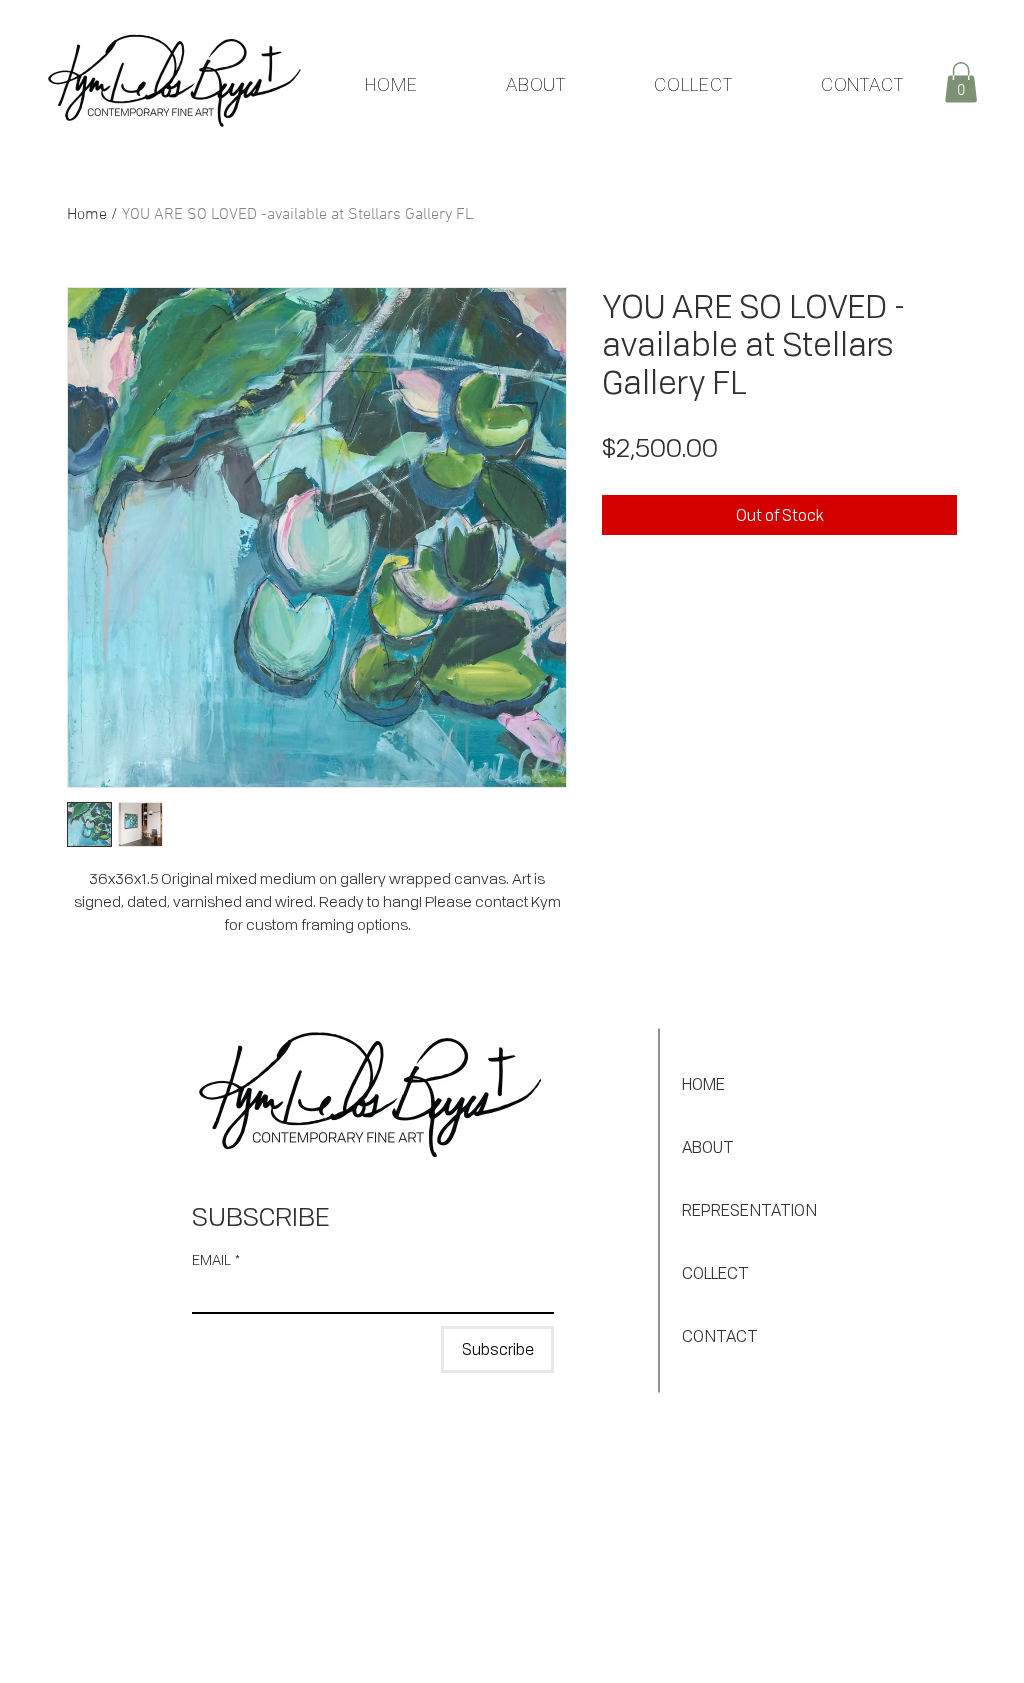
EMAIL (216, 1259)
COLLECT (715, 1273)
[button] (961, 82)
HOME (703, 1084)
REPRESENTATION (749, 1210)
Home (87, 215)
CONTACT (720, 1336)
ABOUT (708, 1147)
